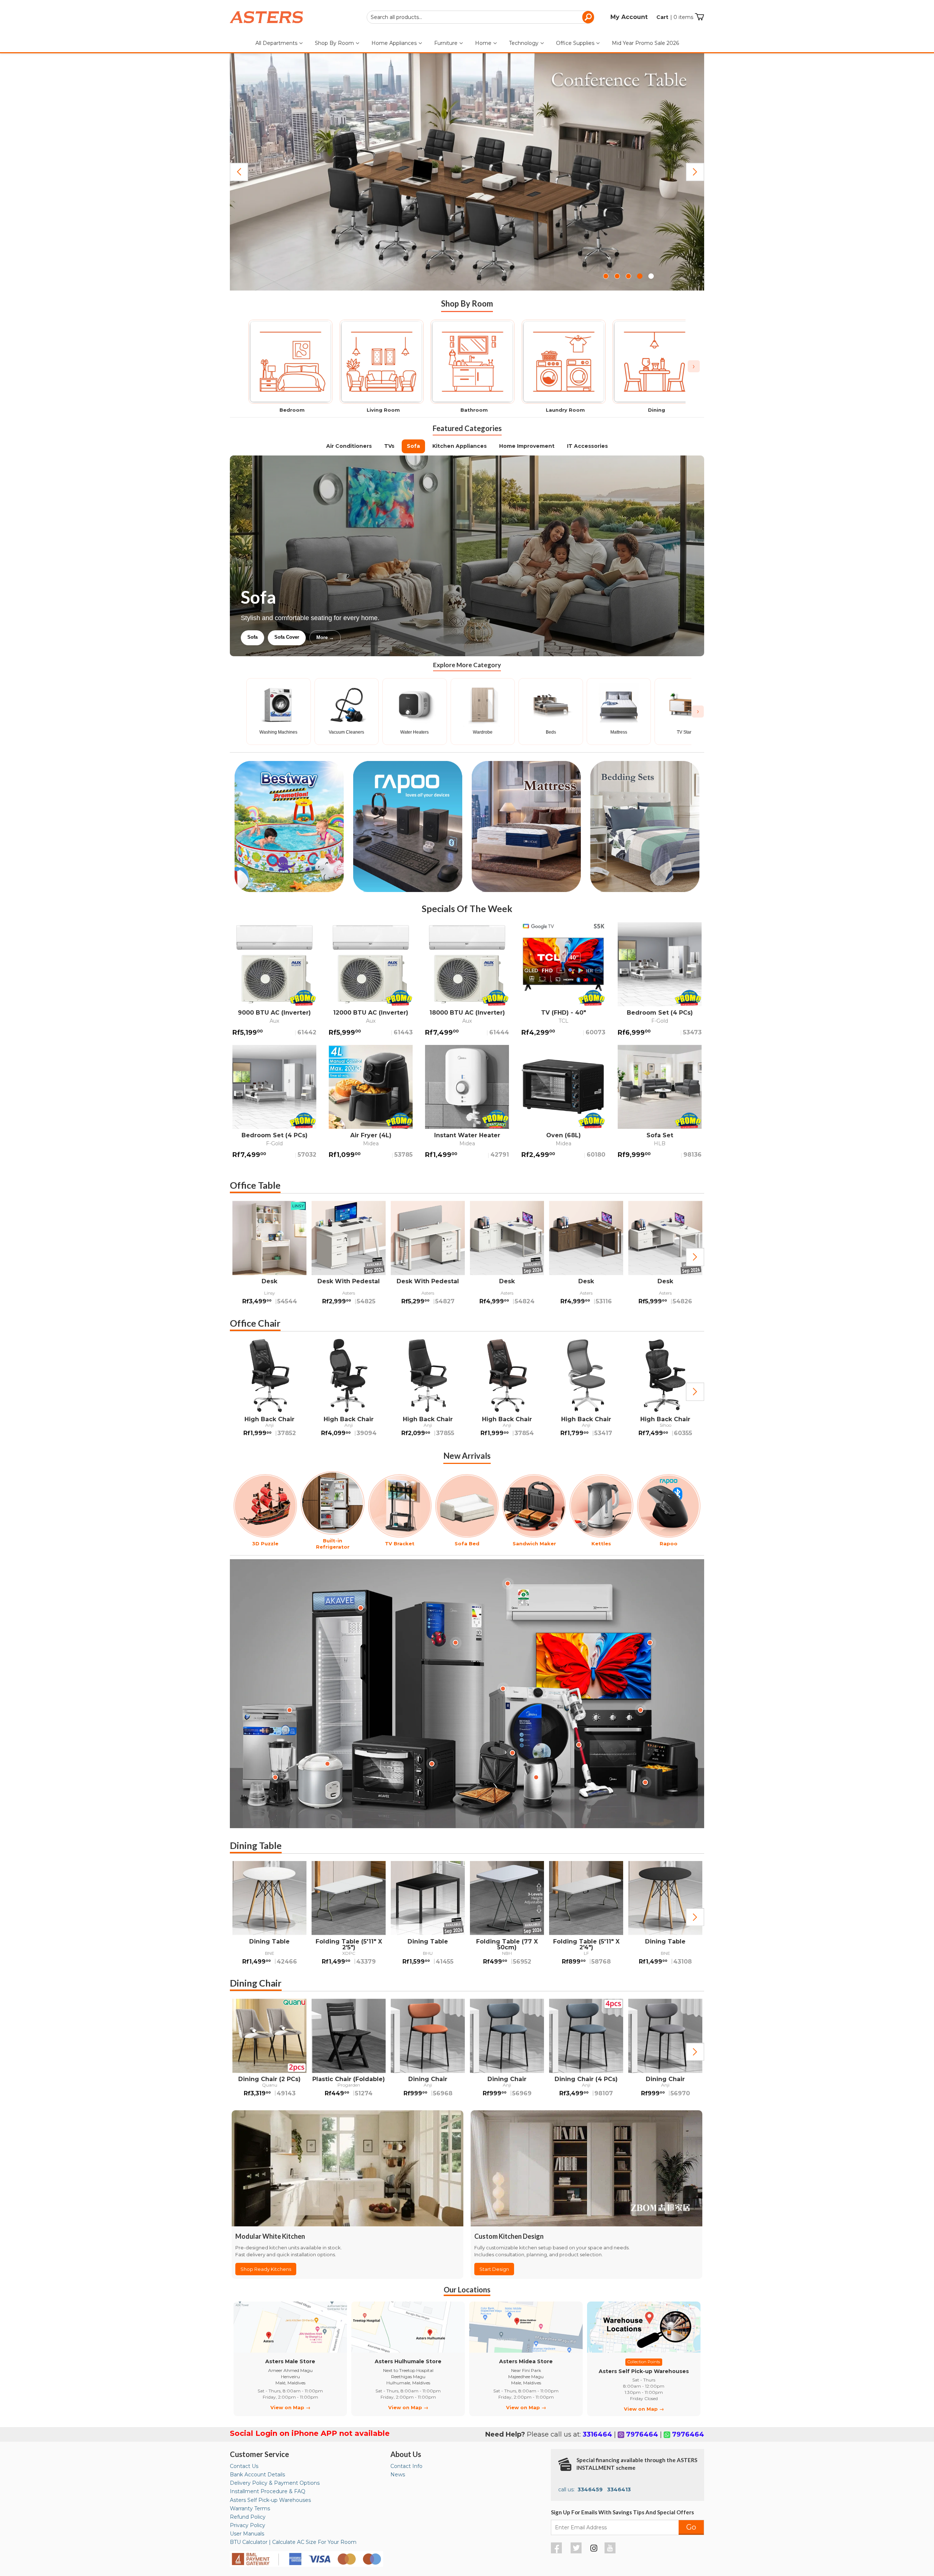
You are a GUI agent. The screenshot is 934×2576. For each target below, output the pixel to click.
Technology (524, 43)
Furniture (447, 43)
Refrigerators (262, 637)
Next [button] (695, 1257)
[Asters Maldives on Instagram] (594, 2549)
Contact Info (406, 2466)
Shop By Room (335, 43)
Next (695, 172)
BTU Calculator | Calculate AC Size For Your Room (293, 2542)
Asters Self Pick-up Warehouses (270, 2500)
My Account (629, 17)
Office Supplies (576, 43)
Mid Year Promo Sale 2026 (645, 43)
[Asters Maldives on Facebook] (557, 2552)
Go (691, 2527)
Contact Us (244, 2466)
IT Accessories (587, 446)
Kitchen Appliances (460, 446)
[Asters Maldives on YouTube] (611, 2552)
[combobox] (480, 17)
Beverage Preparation (318, 637)
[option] (269, 1257)
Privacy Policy (248, 2525)
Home (484, 43)
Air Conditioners (349, 446)
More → (399, 637)
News (398, 2475)
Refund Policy (248, 2517)
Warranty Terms (250, 2508)
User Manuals (247, 2534)
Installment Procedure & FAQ (268, 2491)
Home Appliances (395, 43)
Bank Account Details (257, 2475)
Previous (239, 172)
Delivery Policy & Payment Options (275, 2483)
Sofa (413, 446)
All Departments (277, 43)
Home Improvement (527, 446)
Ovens (366, 637)
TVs (389, 446)
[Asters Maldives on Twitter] (577, 2552)
